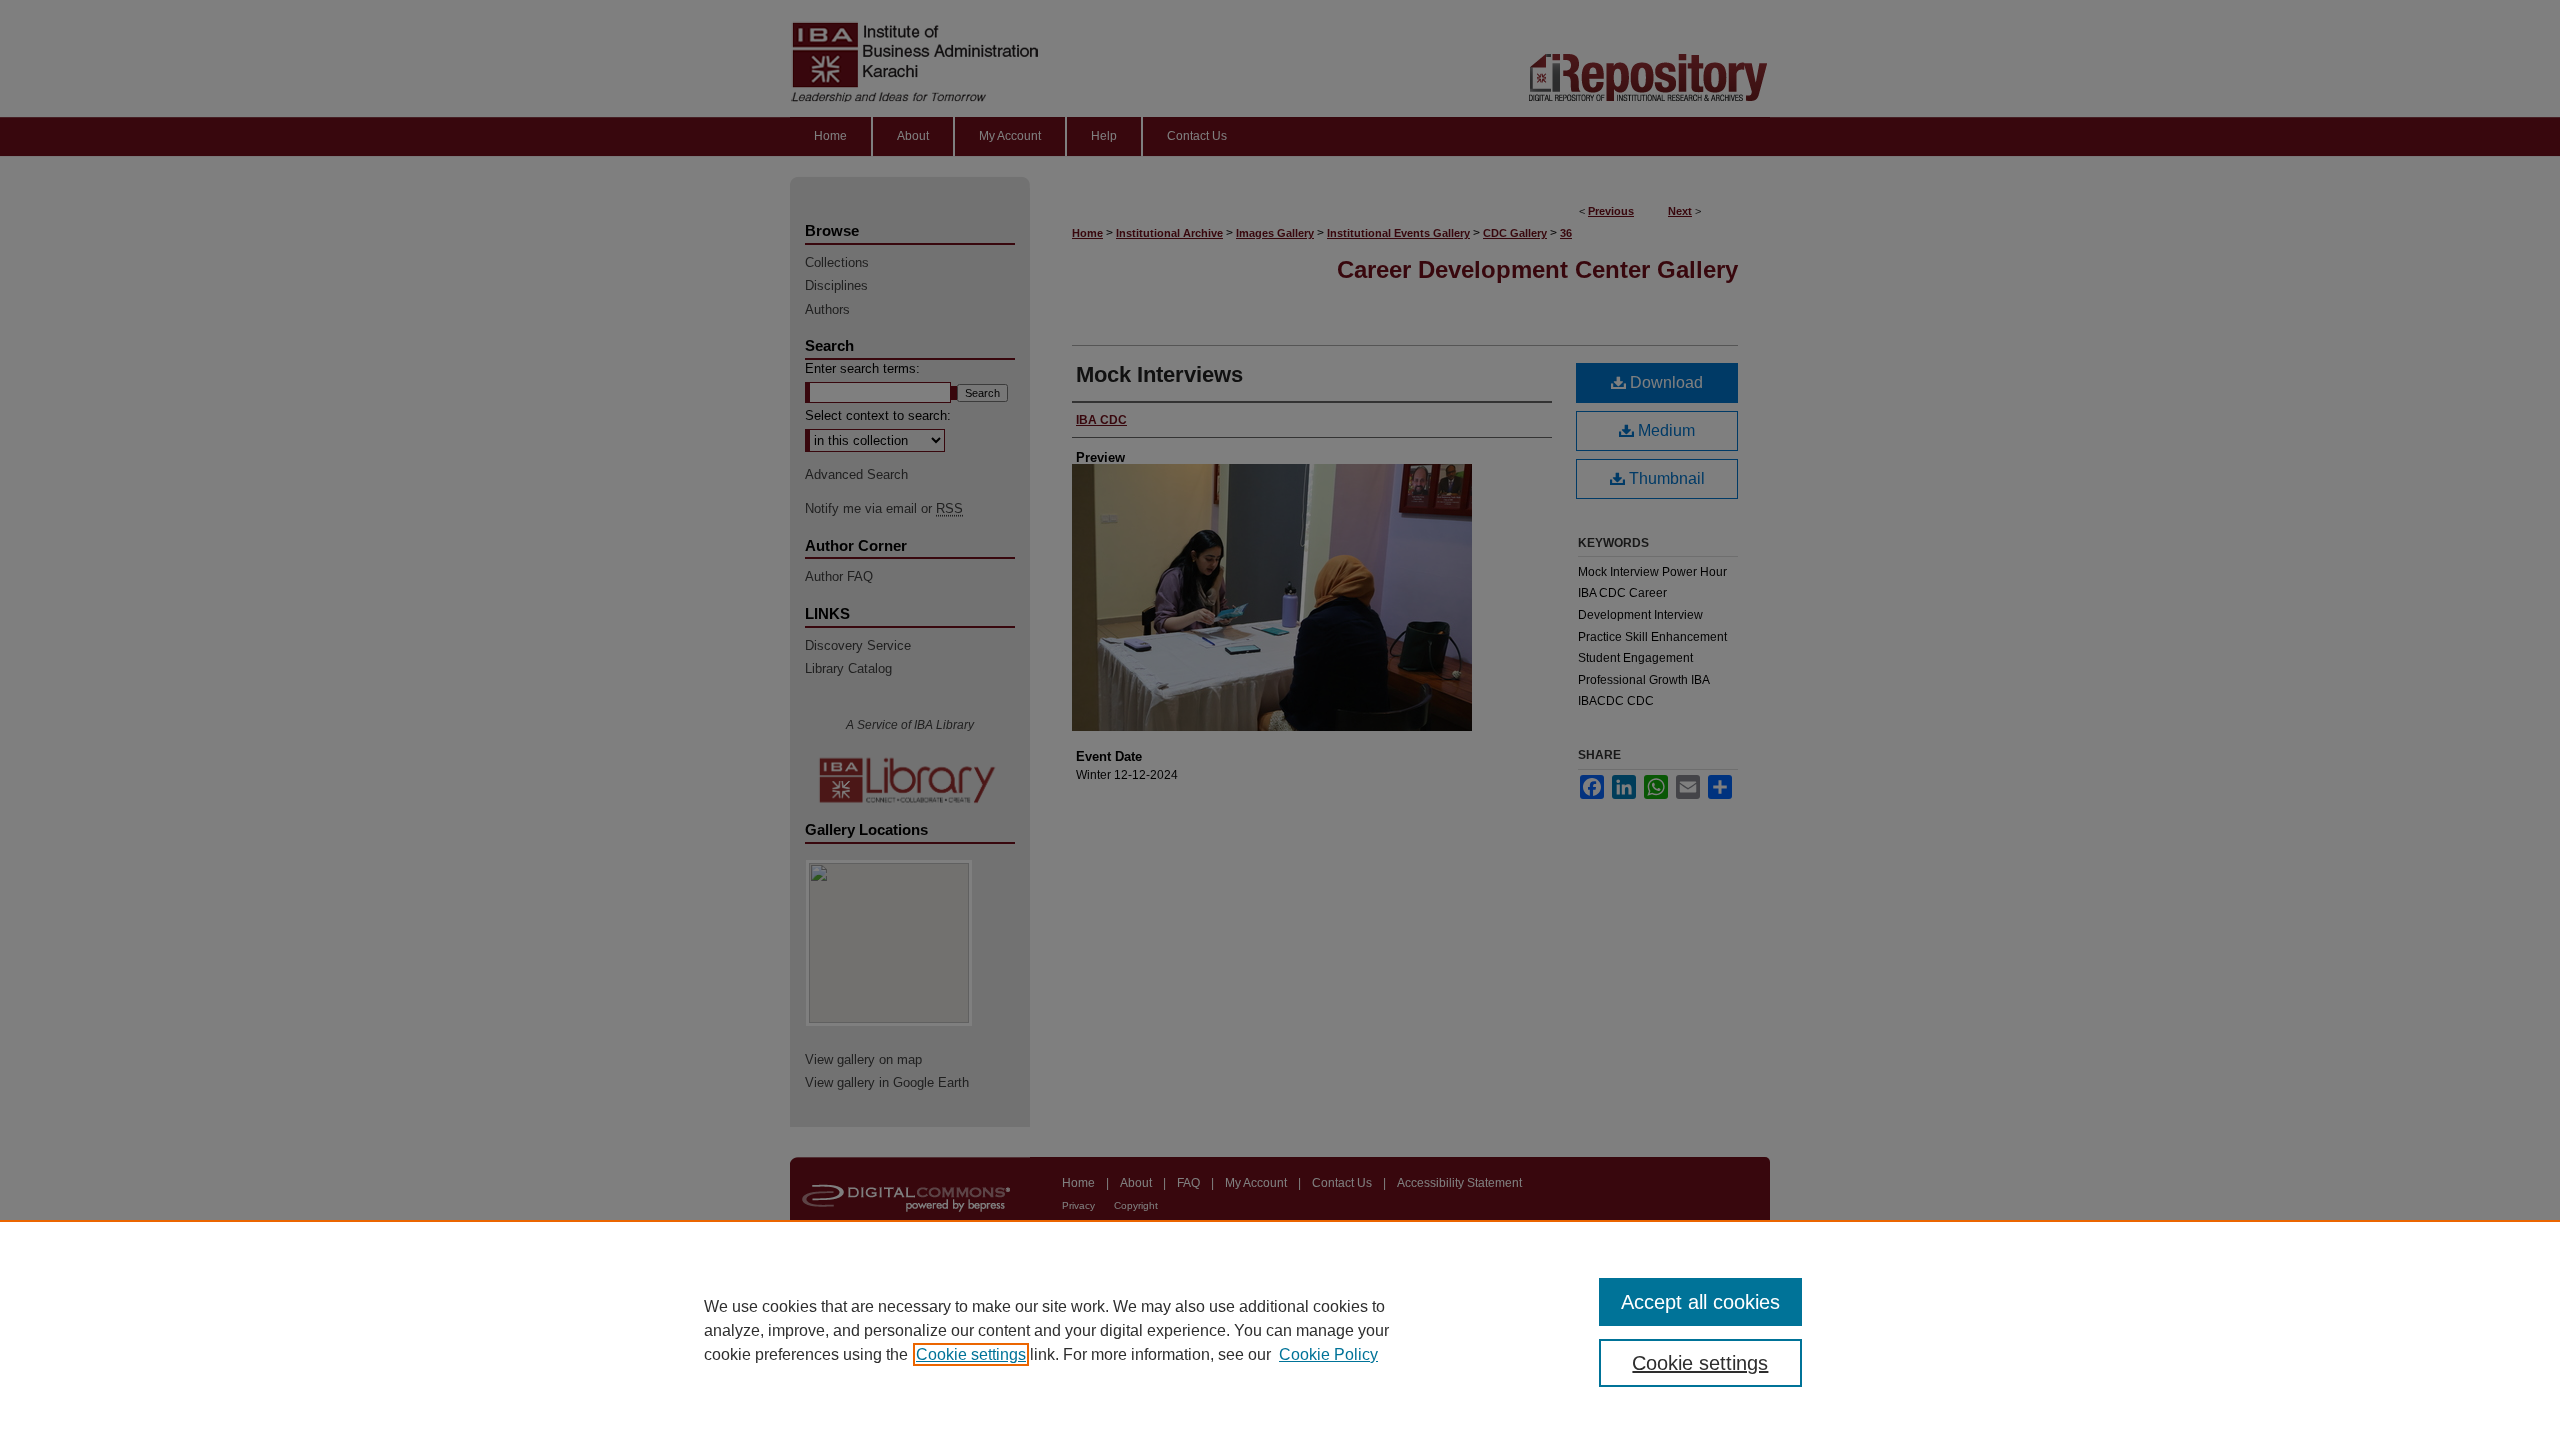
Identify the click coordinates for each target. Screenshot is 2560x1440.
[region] (1280, 1330)
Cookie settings (971, 1354)
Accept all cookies (1700, 1302)
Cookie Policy (1328, 1354)
